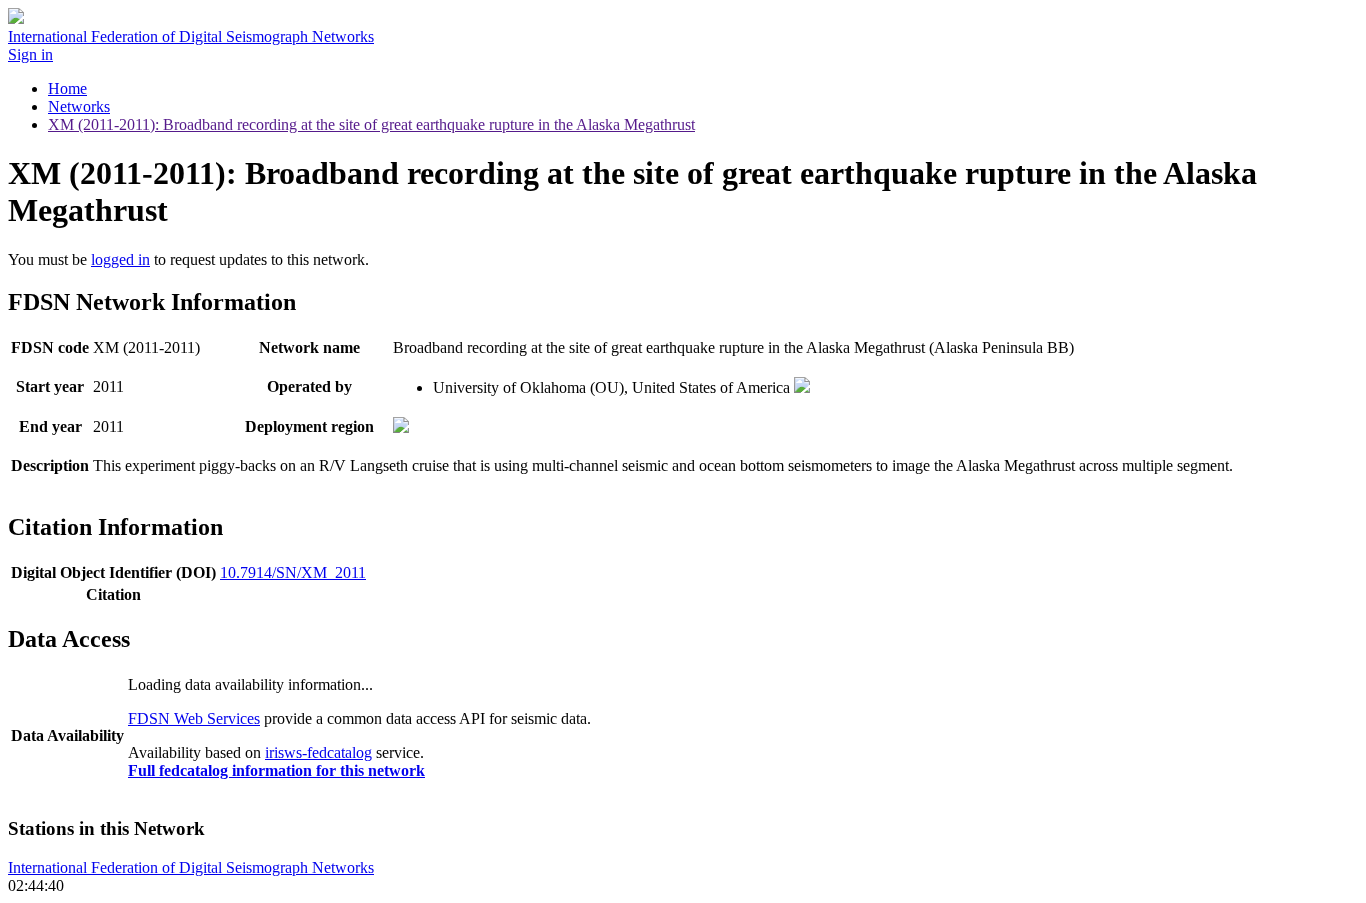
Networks (79, 106)
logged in (120, 259)
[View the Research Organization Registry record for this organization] (802, 387)
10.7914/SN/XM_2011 (293, 572)
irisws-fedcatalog (318, 752)
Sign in (30, 54)
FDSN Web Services (194, 718)
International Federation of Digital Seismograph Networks (191, 867)
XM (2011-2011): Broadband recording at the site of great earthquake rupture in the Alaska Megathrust (371, 124)
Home (67, 88)
